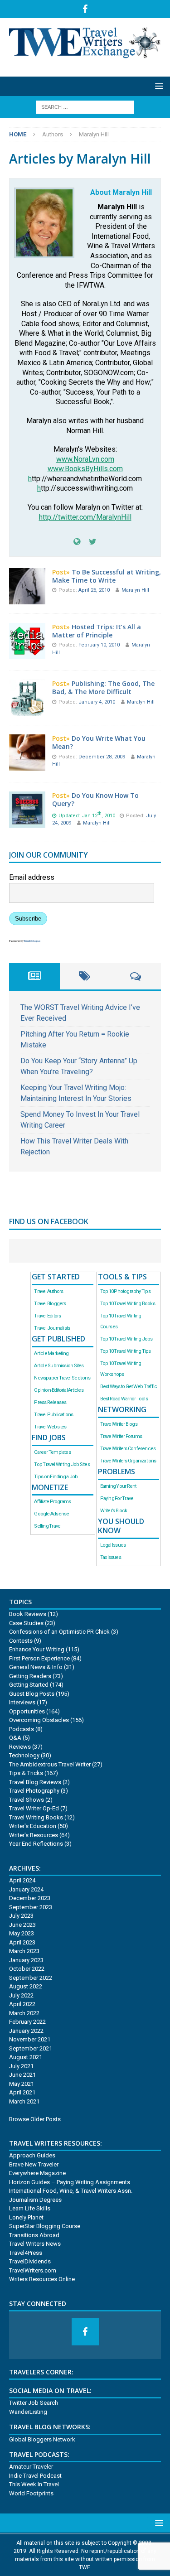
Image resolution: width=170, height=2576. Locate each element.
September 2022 (31, 1978)
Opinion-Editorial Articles (58, 1390)
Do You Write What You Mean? (99, 742)
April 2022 (22, 2004)
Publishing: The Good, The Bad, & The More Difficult (103, 687)
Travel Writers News (35, 2244)
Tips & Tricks (26, 1773)
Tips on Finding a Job (56, 1477)
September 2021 (31, 2048)
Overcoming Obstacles (39, 1720)
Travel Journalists (52, 1328)
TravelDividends (30, 2261)
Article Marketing (51, 1353)
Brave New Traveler (34, 2164)
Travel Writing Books (36, 1817)
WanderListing (28, 2412)
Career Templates (52, 1452)
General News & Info (36, 1667)
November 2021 (30, 2039)
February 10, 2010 (100, 645)
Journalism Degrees (35, 2200)
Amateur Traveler (31, 2467)
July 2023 (21, 1916)
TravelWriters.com (33, 2270)
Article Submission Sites (59, 1366)
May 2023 (22, 1933)
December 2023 (30, 1898)
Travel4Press (26, 2253)
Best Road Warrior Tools (124, 1399)
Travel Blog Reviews (35, 1782)
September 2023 (31, 1907)
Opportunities (27, 1711)
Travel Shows (27, 1800)
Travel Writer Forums (121, 1436)
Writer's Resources (34, 1835)
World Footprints (31, 2493)
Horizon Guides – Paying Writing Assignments (70, 2182)
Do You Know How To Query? (95, 799)
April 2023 (22, 1942)
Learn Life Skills (30, 2208)
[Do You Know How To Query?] (27, 822)
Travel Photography (34, 1791)
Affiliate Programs (52, 1502)
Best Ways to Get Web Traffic (129, 1387)
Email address (32, 877)
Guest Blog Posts (32, 1694)
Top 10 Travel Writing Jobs (126, 1339)
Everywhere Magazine (37, 2173)
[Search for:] (85, 106)
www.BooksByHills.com (85, 469)
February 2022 (27, 2022)
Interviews (22, 1702)
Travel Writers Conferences (128, 1449)
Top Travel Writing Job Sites (62, 1464)
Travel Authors (49, 1291)
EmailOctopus (32, 941)
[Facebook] (85, 9)
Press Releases (50, 1402)
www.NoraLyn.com (85, 459)
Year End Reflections (36, 1844)
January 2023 (26, 1960)
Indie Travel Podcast (35, 2476)
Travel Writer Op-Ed (34, 1808)
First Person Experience (39, 1658)
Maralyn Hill (135, 590)
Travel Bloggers (50, 1304)
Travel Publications (53, 1415)
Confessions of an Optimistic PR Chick (59, 1632)
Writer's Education (33, 1826)
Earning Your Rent (118, 1486)
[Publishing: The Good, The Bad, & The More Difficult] (27, 710)
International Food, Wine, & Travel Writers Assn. (71, 2191)
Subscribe (28, 919)
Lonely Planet (26, 2217)
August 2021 (26, 2057)
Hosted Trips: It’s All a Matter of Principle (97, 631)
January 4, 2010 (97, 702)
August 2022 (26, 1986)
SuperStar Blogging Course (45, 2226)
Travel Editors (47, 1316)
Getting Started (29, 1685)
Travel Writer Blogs (119, 1424)
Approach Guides (32, 2155)
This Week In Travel (34, 2484)
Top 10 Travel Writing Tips (126, 1351)
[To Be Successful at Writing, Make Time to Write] (27, 599)
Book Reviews (28, 1614)
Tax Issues (111, 1557)
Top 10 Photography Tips (125, 1291)
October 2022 (27, 1969)
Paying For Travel (117, 1498)
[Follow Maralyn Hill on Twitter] (89, 542)
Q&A (15, 1738)
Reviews (20, 1747)
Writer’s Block (114, 1511)
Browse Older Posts (35, 2119)
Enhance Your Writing (37, 1649)
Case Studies (26, 1623)
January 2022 (26, 2031)
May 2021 (22, 2084)
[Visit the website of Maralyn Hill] (77, 542)
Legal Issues (113, 1545)
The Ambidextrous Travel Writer (50, 1764)
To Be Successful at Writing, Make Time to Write (107, 576)
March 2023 (24, 1951)
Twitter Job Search (34, 2403)
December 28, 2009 (102, 757)
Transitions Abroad (34, 2235)
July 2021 (21, 2066)
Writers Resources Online (42, 2279)
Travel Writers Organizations (128, 1461)
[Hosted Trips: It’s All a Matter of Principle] (27, 654)
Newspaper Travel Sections (62, 1378)
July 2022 (21, 1995)
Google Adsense (51, 1514)
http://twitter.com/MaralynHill (85, 517)
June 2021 (22, 2075)
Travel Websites (50, 1427)
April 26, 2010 (95, 590)
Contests (21, 1641)
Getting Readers (30, 1676)
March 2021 (24, 2101)
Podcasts (22, 1729)
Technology (24, 1755)
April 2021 (22, 2092)
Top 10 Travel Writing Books (128, 1304)
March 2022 (24, 2013)
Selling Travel (48, 1526)
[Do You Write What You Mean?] (27, 765)
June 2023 (22, 1925)
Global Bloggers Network (42, 2439)
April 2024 (22, 1880)
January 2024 (26, 1889)
